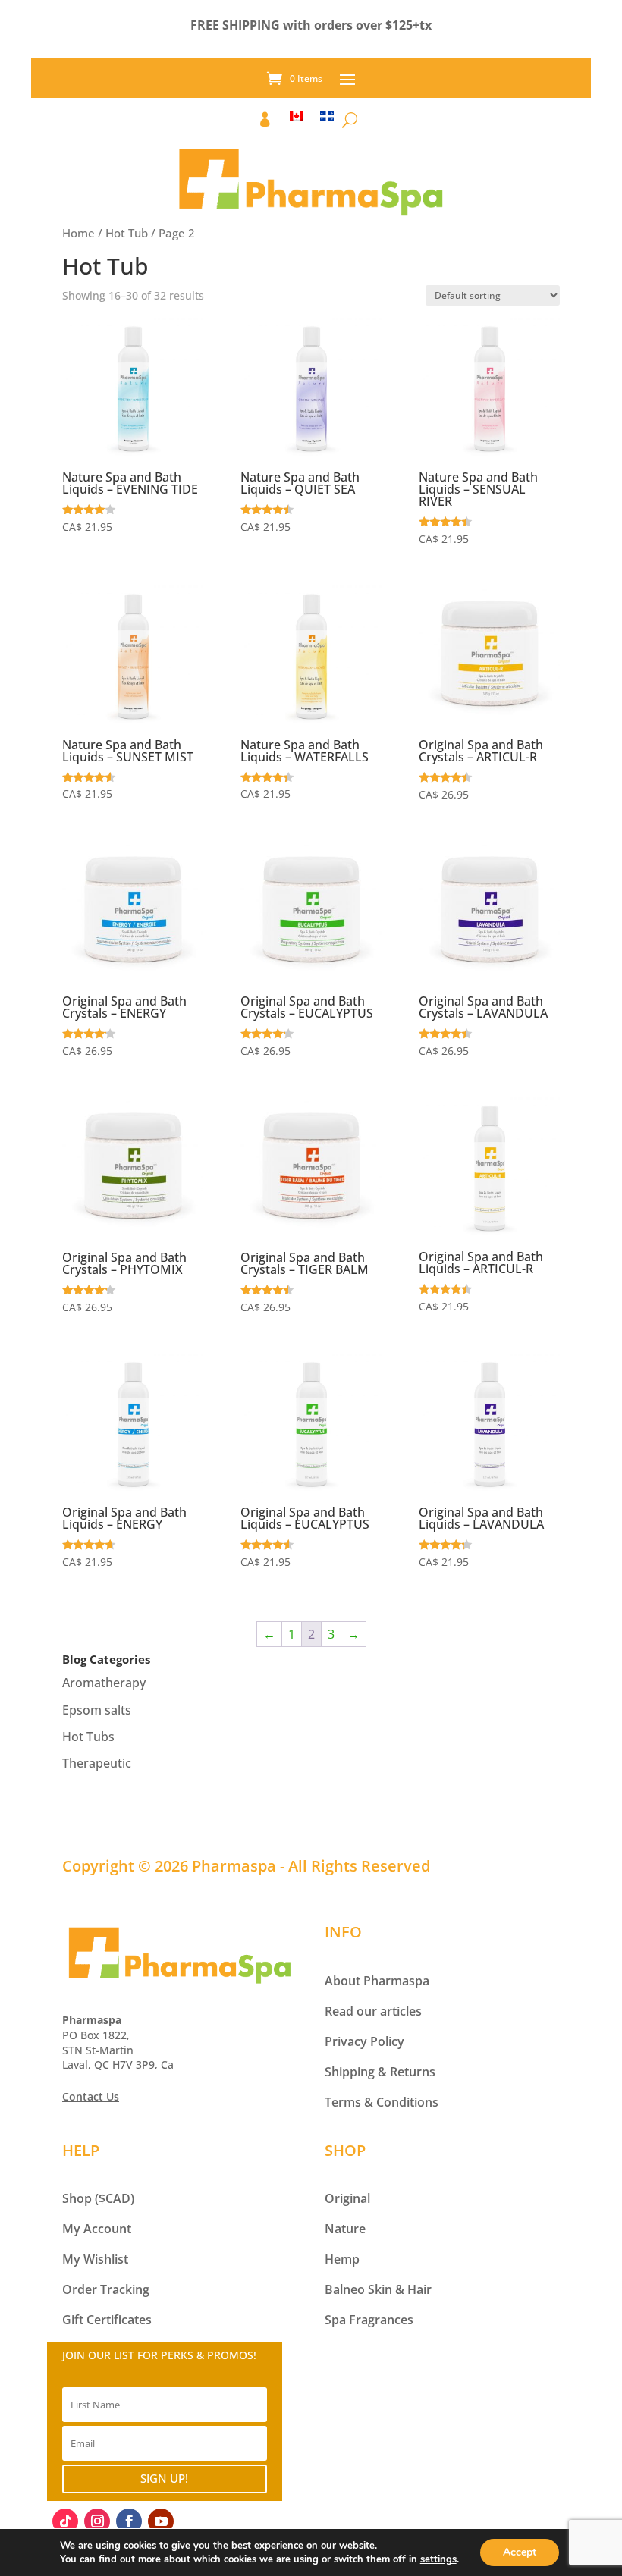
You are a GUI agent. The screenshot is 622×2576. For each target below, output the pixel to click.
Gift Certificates (107, 2320)
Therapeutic (97, 1763)
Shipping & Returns (380, 2072)
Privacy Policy (364, 2041)
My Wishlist (95, 2259)
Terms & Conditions (382, 2102)
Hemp (342, 2259)
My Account (97, 2229)
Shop (77, 2198)
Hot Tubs (88, 1737)
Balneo (345, 2289)
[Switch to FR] (327, 123)
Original (347, 2198)
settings (438, 2559)
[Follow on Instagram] (97, 2521)
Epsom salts (97, 1710)
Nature (345, 2229)
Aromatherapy (104, 1683)
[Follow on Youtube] (161, 2521)
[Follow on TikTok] (65, 2521)
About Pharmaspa (377, 1981)
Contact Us (91, 2096)
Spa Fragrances (369, 2320)
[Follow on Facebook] (129, 2521)
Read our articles (373, 2011)
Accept (520, 2552)
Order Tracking (106, 2289)
